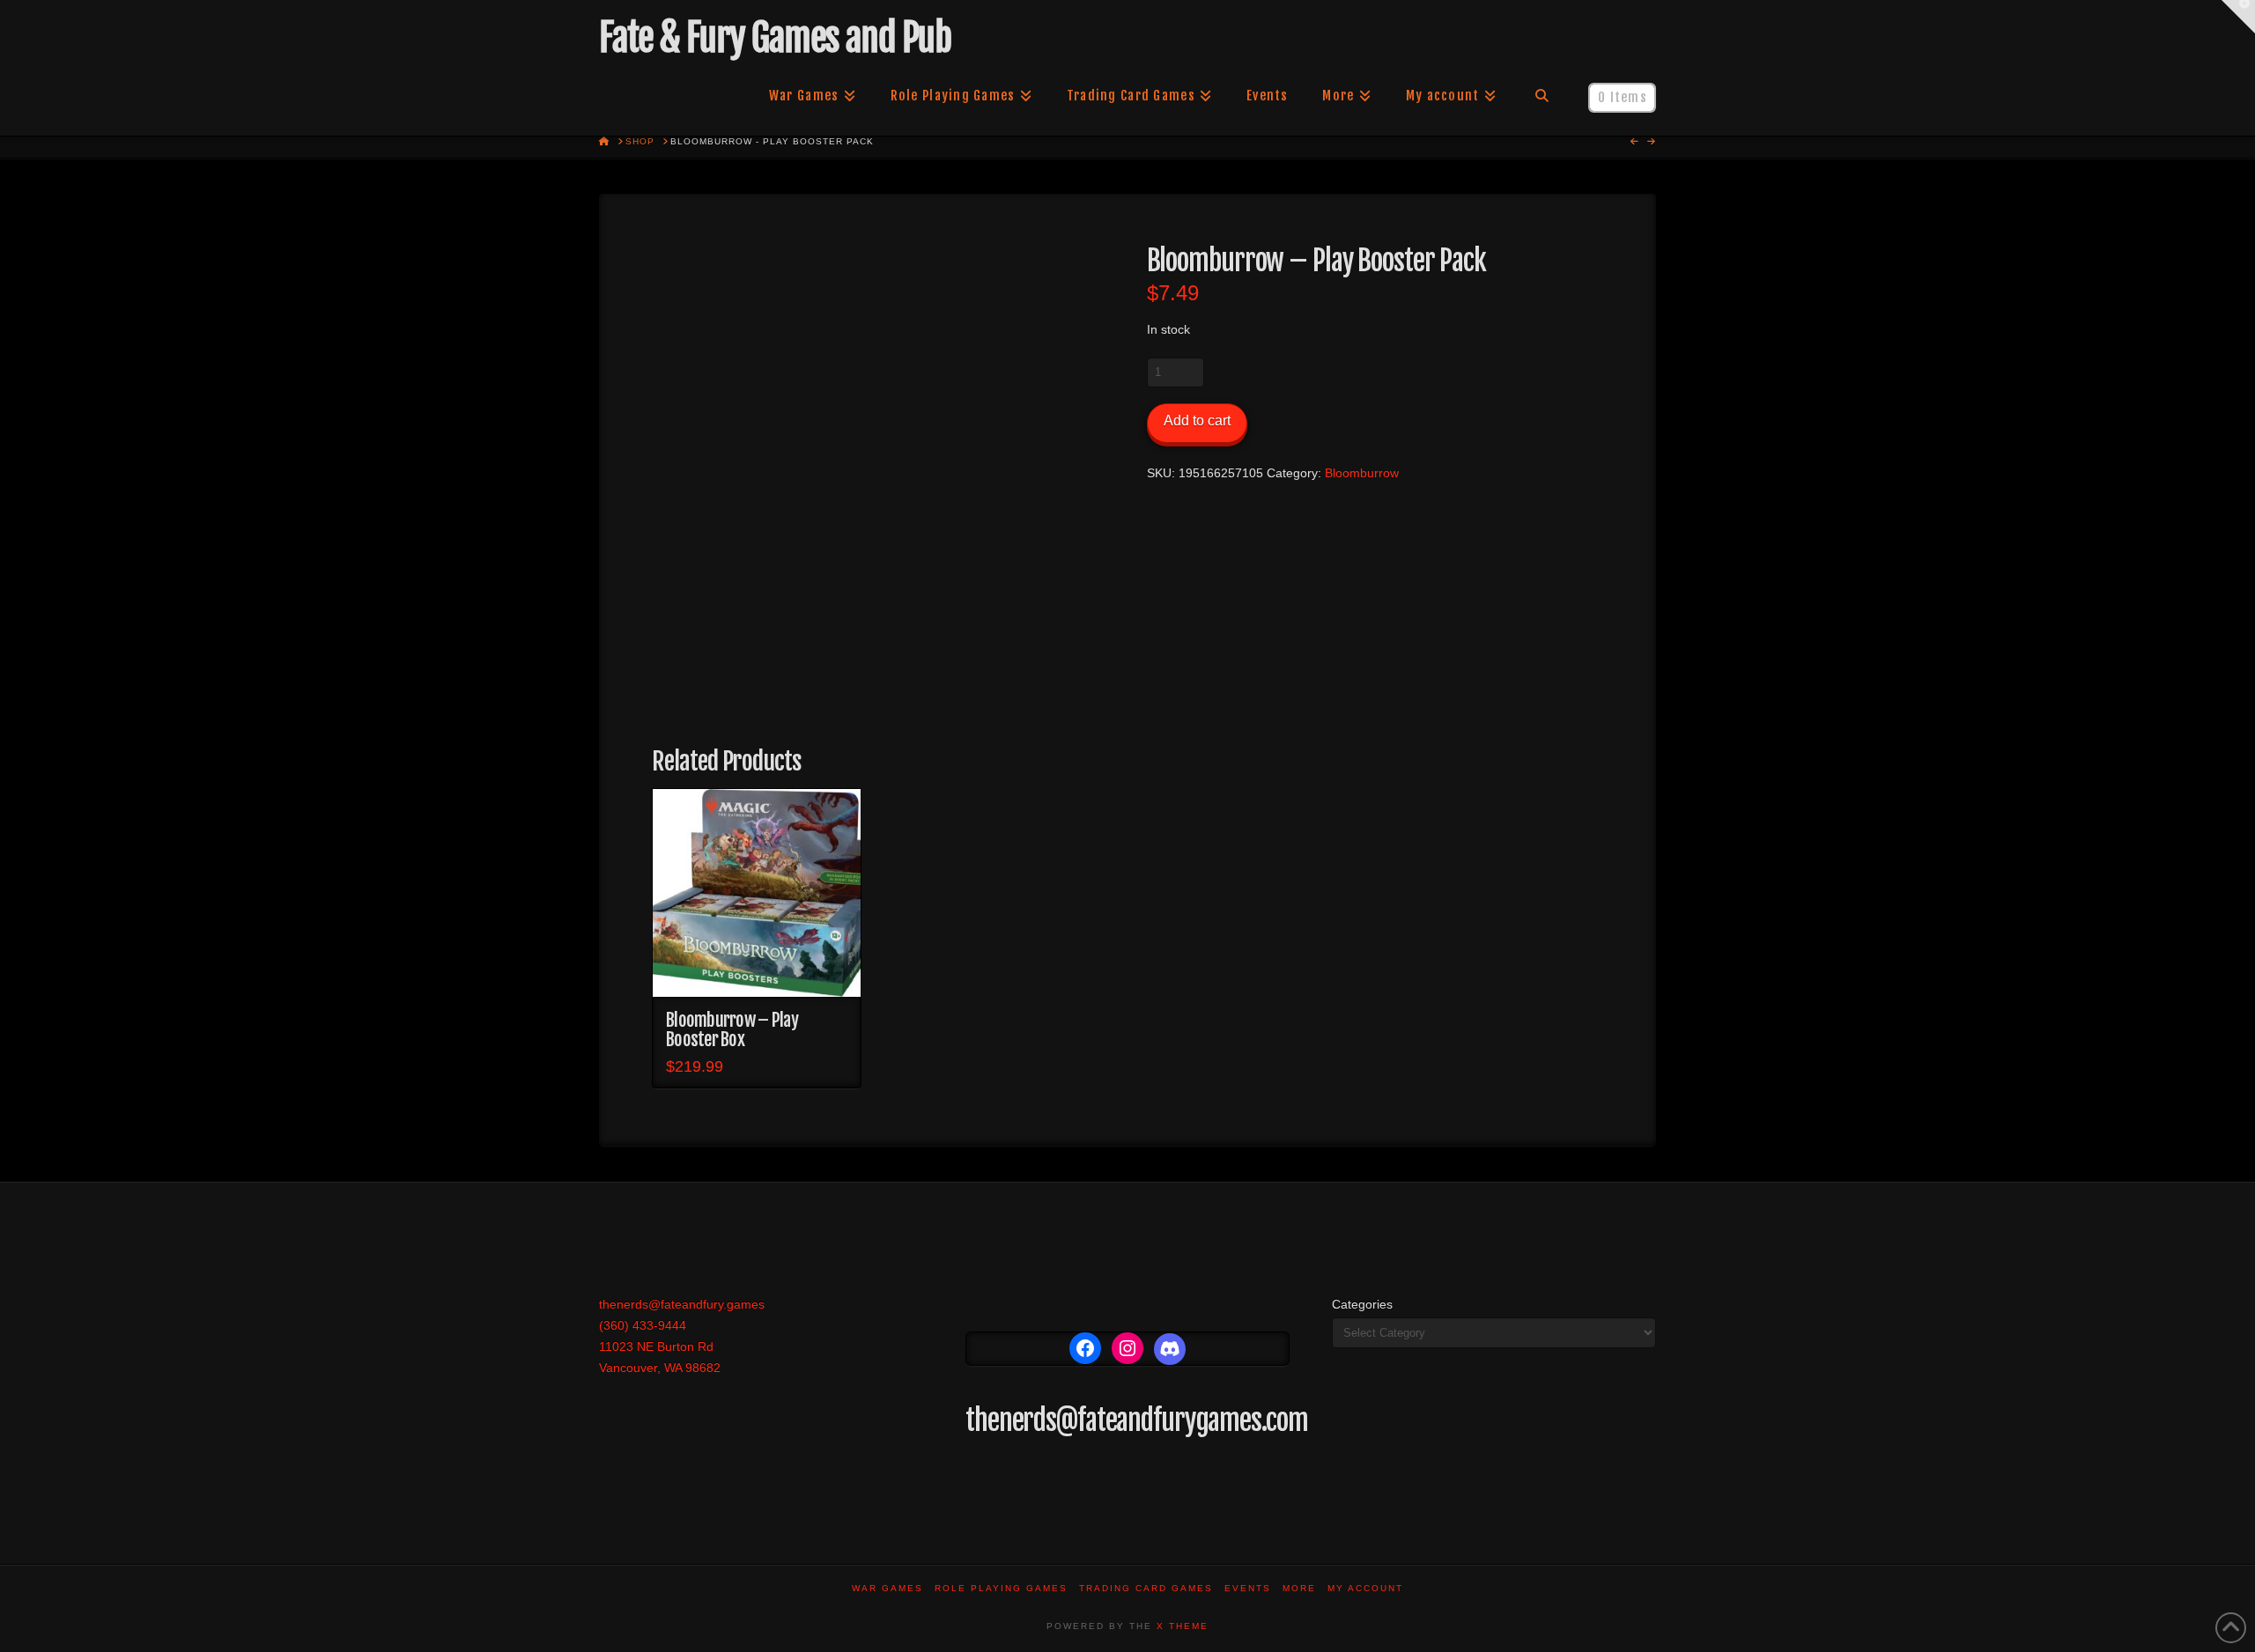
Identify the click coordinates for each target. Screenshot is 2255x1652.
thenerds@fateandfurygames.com (1137, 1420)
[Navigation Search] (1542, 96)
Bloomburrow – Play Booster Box (732, 1029)
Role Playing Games (1001, 1588)
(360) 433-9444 (643, 1325)
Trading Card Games (1146, 1588)
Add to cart (1197, 420)
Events (1248, 1588)
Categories (1362, 1304)
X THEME (1183, 1626)
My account (1365, 1588)
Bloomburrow (1362, 473)
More (1299, 1588)
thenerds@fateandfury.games (682, 1304)
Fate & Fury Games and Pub (775, 38)
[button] (2238, 17)
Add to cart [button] (756, 968)
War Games (887, 1588)
